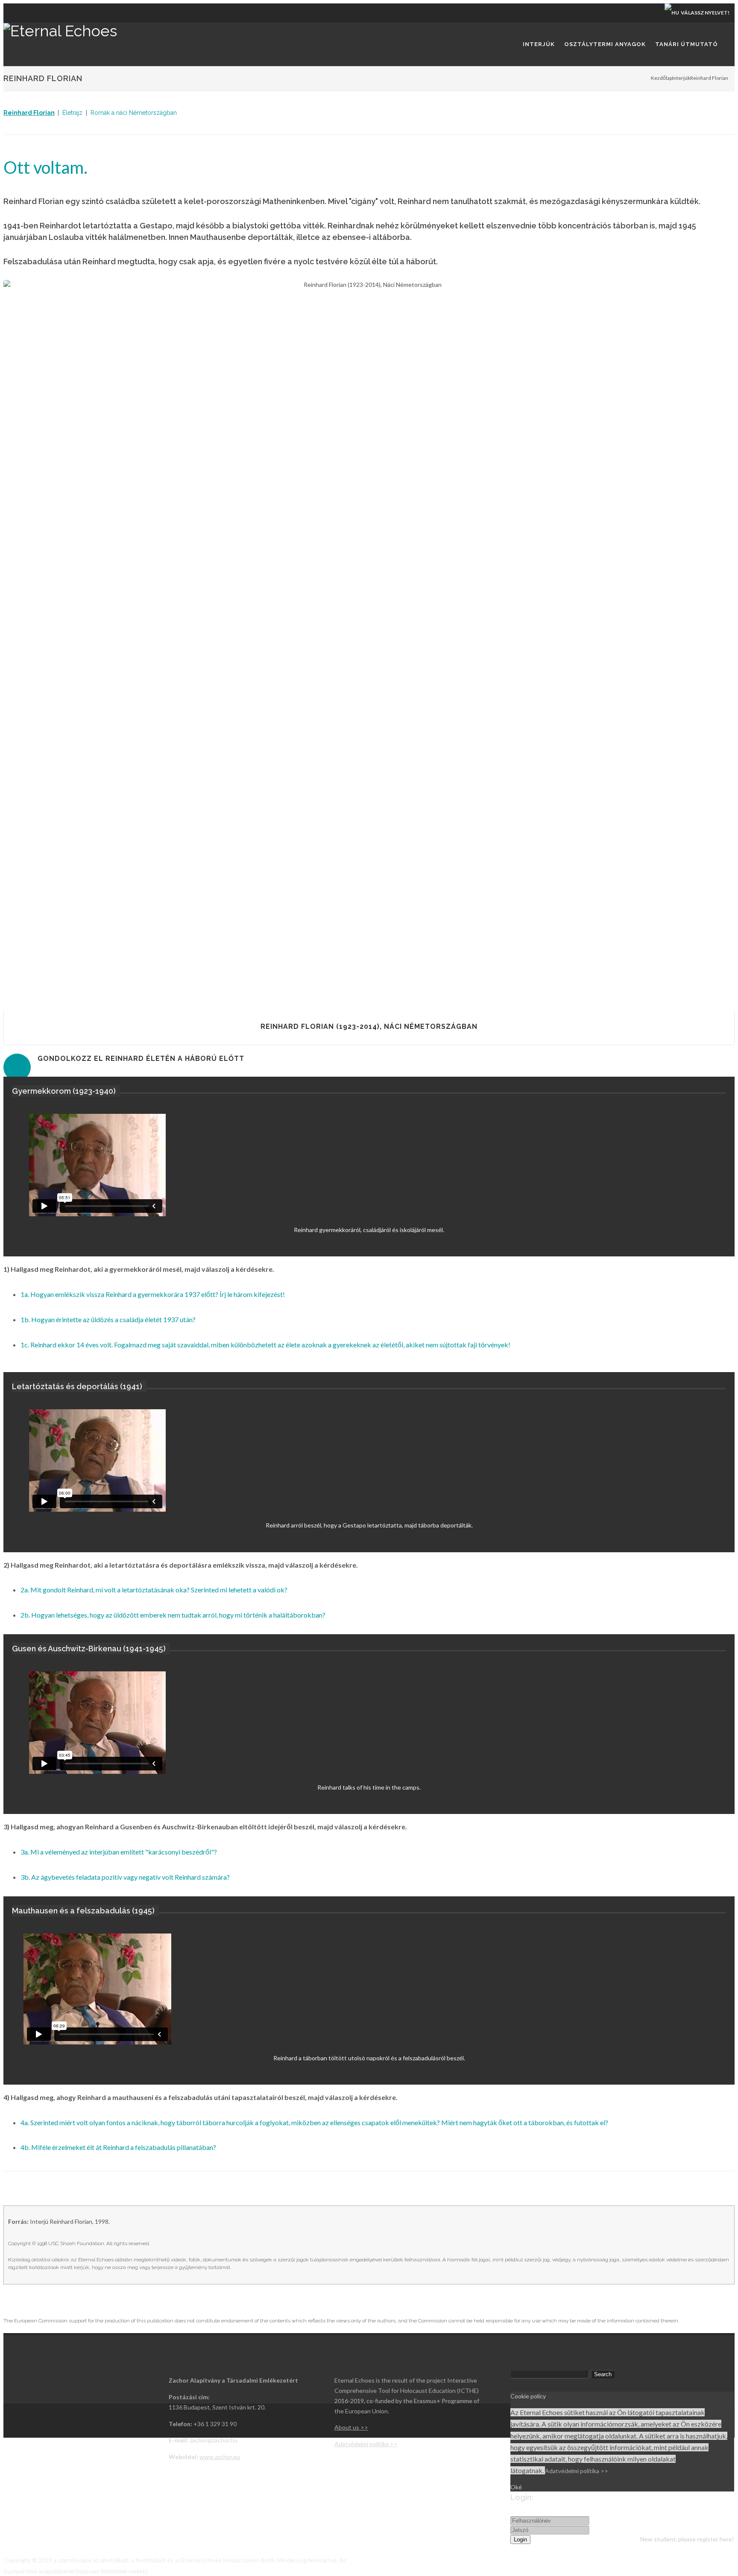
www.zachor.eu (220, 2457)
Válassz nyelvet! (704, 13)
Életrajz (72, 113)
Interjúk (681, 78)
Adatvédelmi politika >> (577, 2471)
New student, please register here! (687, 2539)
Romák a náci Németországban (134, 113)
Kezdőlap (662, 78)
